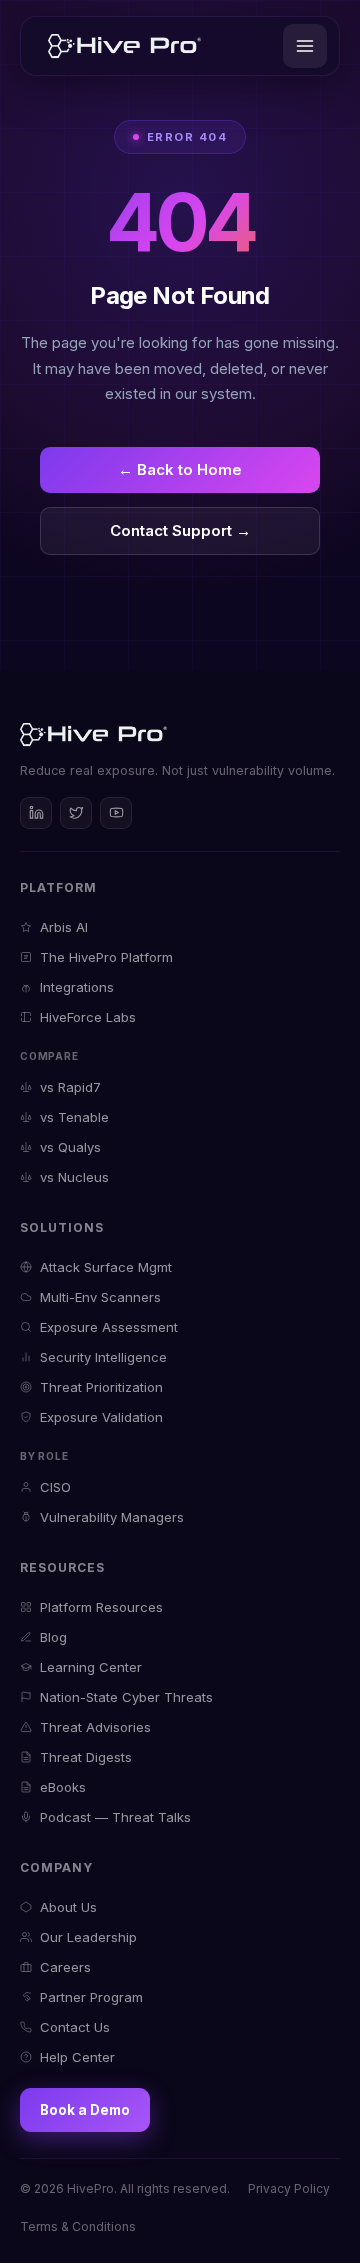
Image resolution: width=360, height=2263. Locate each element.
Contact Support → (180, 530)
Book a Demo (85, 2110)
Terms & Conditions (78, 2226)
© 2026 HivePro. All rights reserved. (125, 2188)
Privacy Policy (289, 2188)
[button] (305, 46)
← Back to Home (180, 469)
